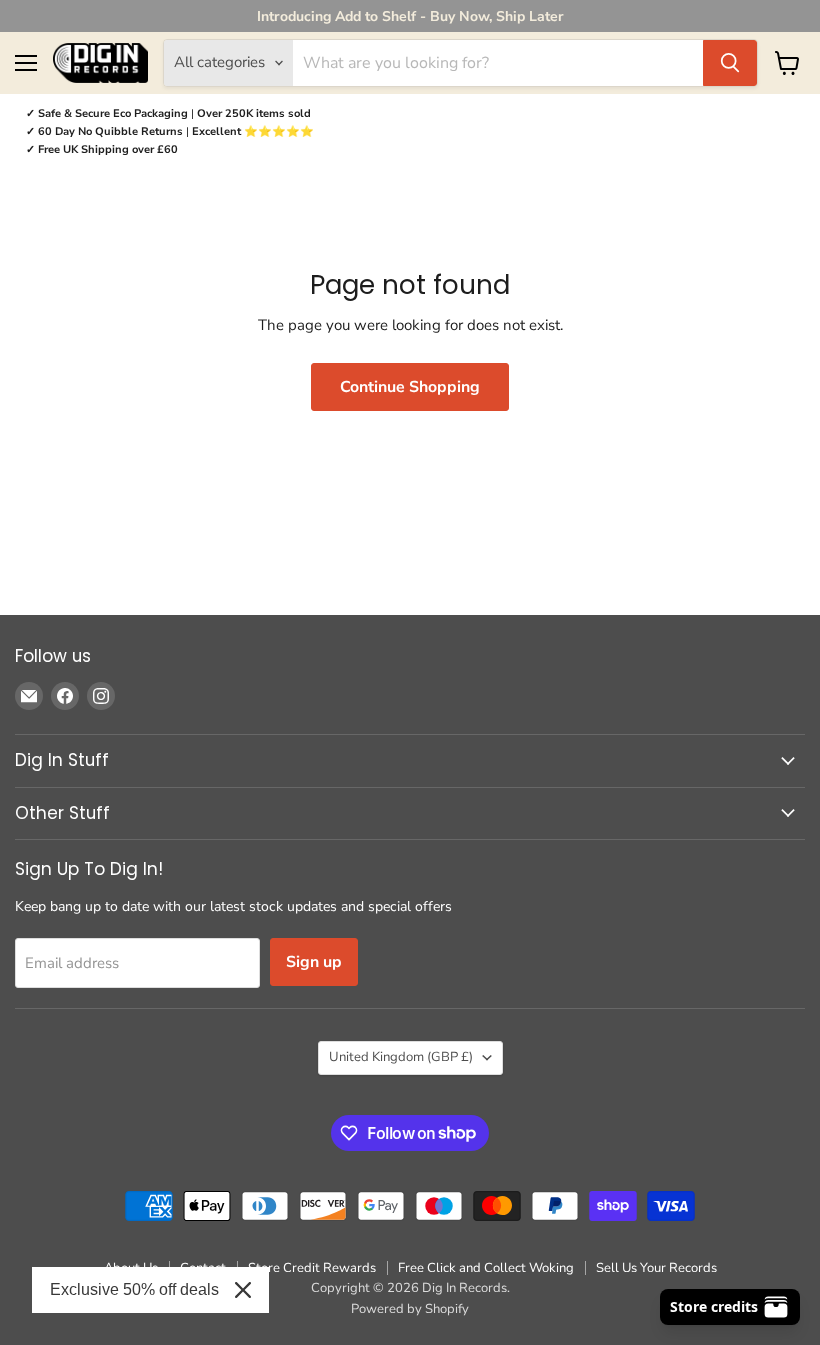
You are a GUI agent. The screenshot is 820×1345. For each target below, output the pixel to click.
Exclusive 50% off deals (134, 1289)
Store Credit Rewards (312, 1268)
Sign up (314, 962)
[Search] (730, 63)
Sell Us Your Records (656, 1268)
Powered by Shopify (410, 1309)
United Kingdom (401, 1057)
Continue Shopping (410, 387)
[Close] (243, 1290)
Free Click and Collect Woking (486, 1268)
